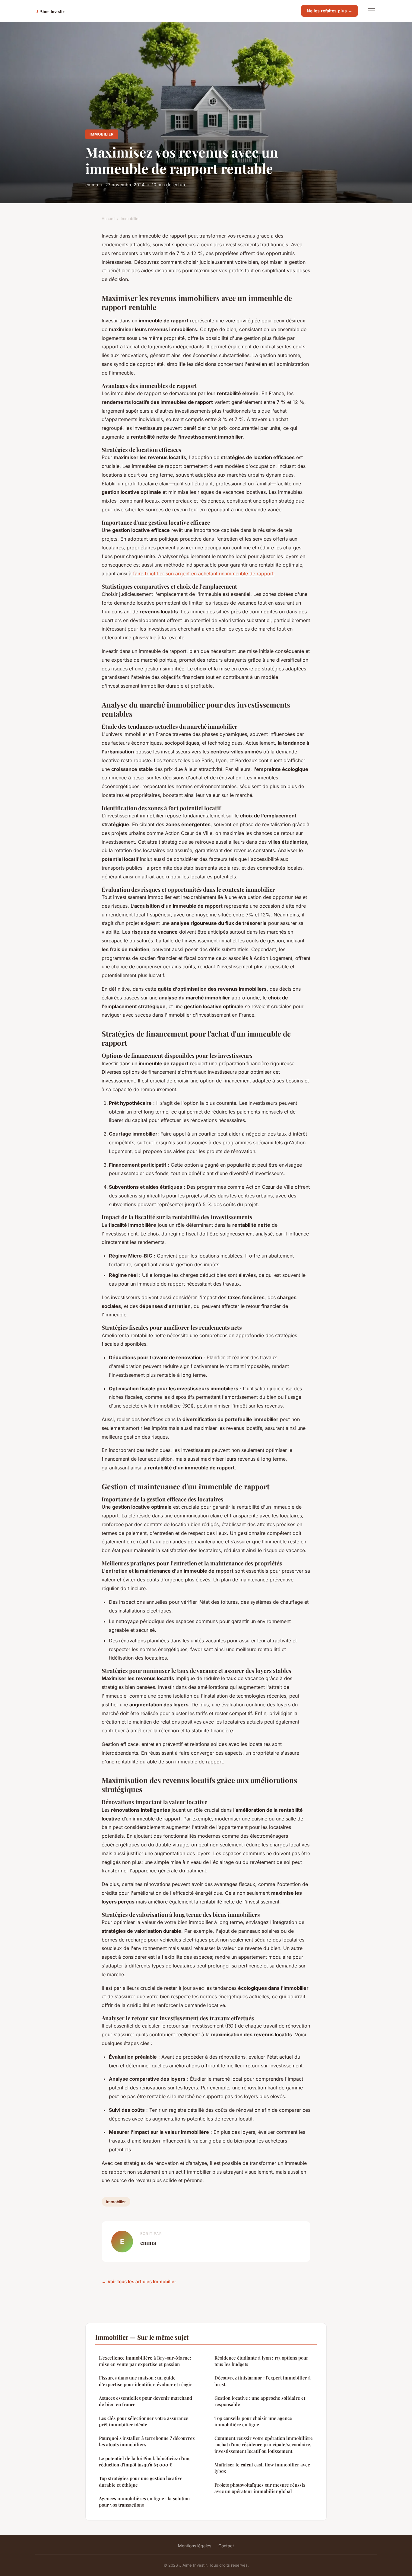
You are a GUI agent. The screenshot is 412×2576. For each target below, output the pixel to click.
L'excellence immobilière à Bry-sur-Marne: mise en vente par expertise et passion (145, 2361)
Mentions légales (195, 2546)
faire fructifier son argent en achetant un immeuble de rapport (203, 574)
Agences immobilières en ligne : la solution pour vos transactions (144, 2502)
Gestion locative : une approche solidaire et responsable (260, 2401)
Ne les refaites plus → (330, 11)
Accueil (108, 219)
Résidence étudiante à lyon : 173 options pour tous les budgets (261, 2361)
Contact (226, 2546)
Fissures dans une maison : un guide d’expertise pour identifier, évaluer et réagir (146, 2381)
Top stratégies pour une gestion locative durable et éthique (141, 2481)
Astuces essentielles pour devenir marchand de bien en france (146, 2401)
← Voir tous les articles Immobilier (139, 2282)
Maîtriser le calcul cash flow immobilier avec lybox (262, 2468)
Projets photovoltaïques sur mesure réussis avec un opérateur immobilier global (260, 2488)
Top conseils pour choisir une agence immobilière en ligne (253, 2421)
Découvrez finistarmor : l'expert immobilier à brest (263, 2381)
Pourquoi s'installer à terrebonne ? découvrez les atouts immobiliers (147, 2441)
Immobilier (102, 134)
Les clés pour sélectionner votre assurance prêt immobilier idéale (144, 2421)
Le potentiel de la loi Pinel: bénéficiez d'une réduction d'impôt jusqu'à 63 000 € (145, 2461)
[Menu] (371, 11)
